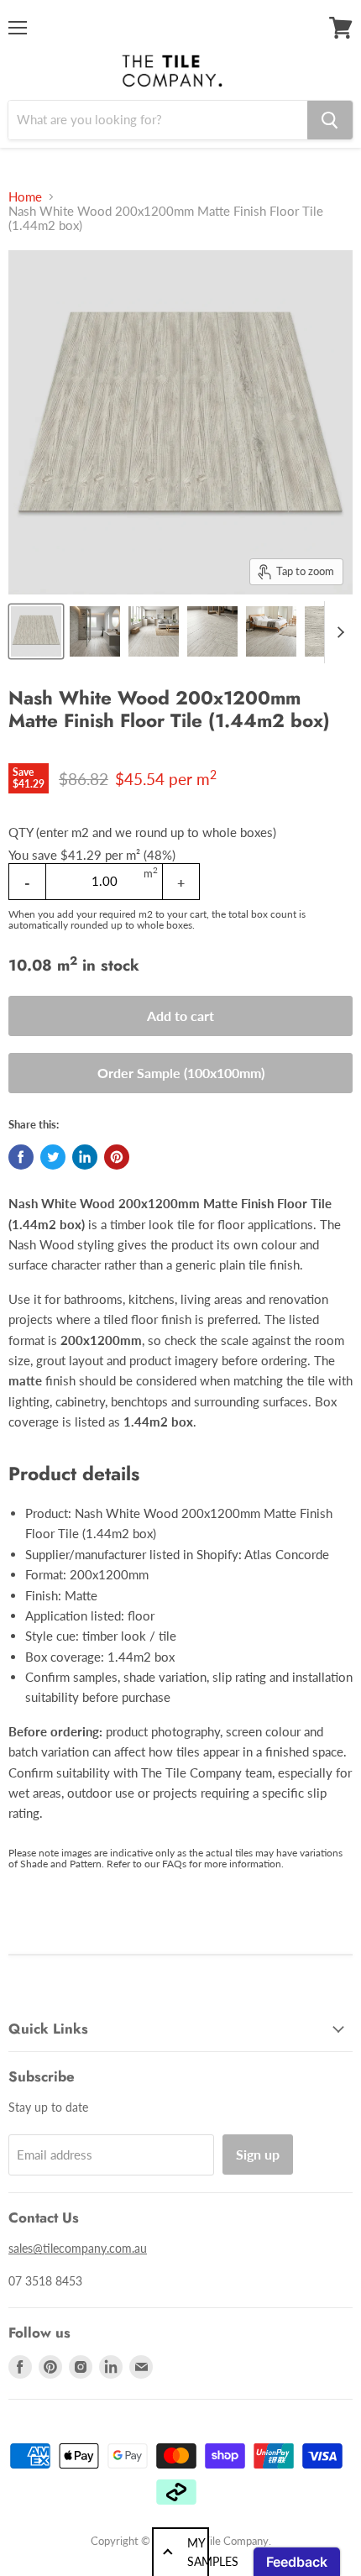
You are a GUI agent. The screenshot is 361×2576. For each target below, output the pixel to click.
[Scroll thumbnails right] (337, 632)
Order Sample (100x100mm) (181, 1073)
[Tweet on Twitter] (53, 1157)
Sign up (258, 2154)
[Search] (330, 120)
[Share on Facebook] (21, 1157)
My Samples (198, 2552)
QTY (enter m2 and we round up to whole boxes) (142, 832)
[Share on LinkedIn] (85, 1157)
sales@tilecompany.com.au (78, 2248)
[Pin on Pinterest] (117, 1157)
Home (25, 197)
